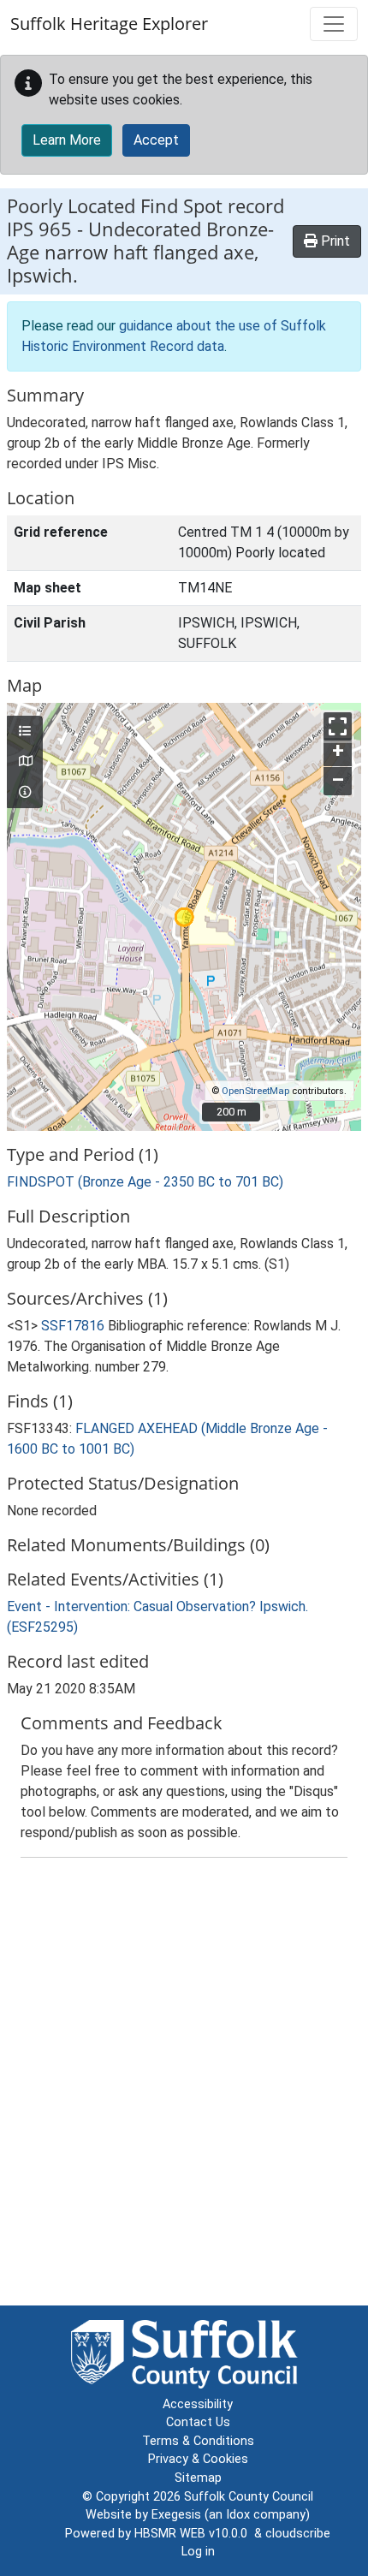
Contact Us (198, 2422)
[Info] (25, 793)
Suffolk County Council (249, 2497)
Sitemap (198, 2478)
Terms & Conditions (198, 2441)
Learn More (67, 140)
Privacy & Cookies (198, 2459)
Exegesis (176, 2515)
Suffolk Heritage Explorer (109, 24)
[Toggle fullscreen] (338, 726)
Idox (238, 2515)
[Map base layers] (25, 762)
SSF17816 (73, 1326)
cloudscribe (298, 2534)
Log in (198, 2552)
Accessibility (198, 2404)
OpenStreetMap (255, 1091)
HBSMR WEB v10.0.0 (194, 2534)
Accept (156, 140)
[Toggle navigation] (334, 24)
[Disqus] (184, 2085)
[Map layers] (25, 732)
